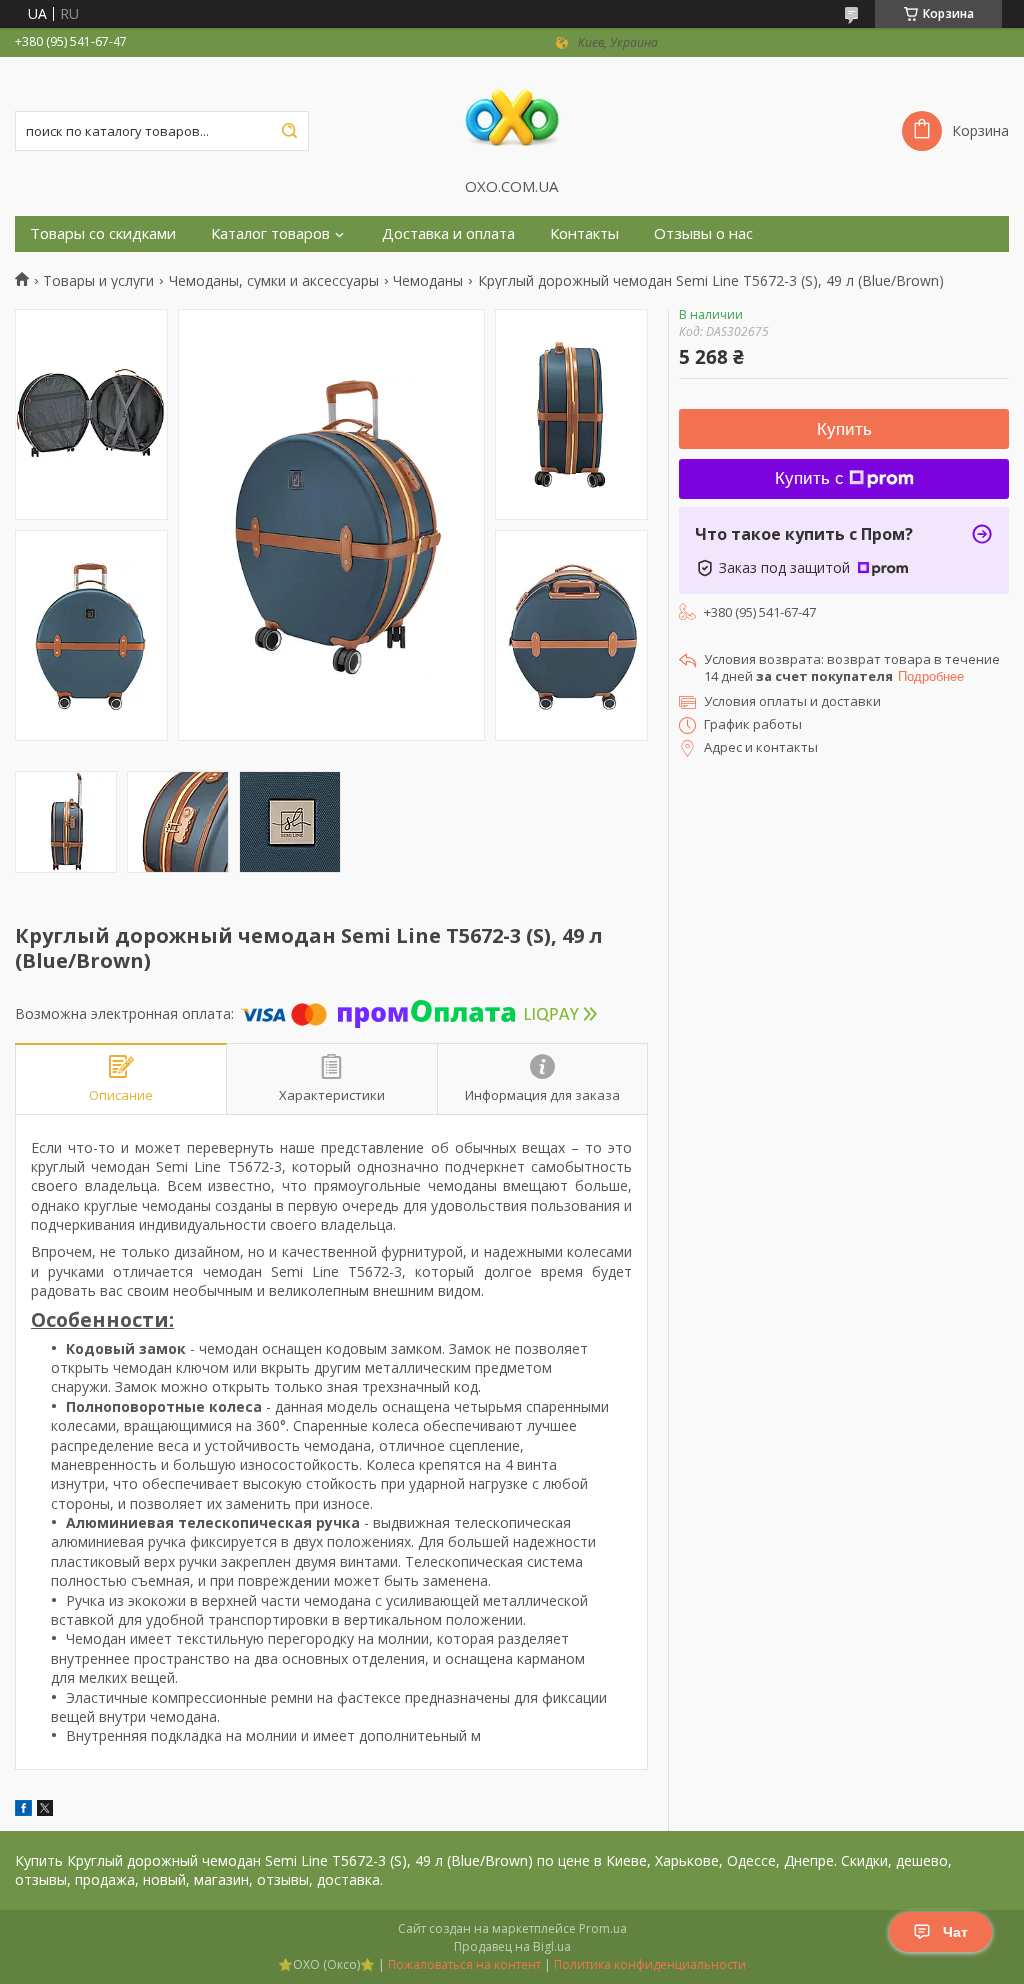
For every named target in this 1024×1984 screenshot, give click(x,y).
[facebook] (23, 1810)
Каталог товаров (270, 233)
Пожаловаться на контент (464, 1964)
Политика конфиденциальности (650, 1964)
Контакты (584, 233)
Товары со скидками (103, 233)
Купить (844, 429)
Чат (955, 1932)
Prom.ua (603, 1928)
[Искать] (289, 131)
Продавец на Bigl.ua (512, 1946)
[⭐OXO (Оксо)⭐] (512, 117)
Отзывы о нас (703, 233)
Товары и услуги (98, 281)
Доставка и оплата (448, 233)
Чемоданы (428, 281)
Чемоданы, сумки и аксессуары (274, 281)
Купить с (809, 478)
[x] (45, 1810)
